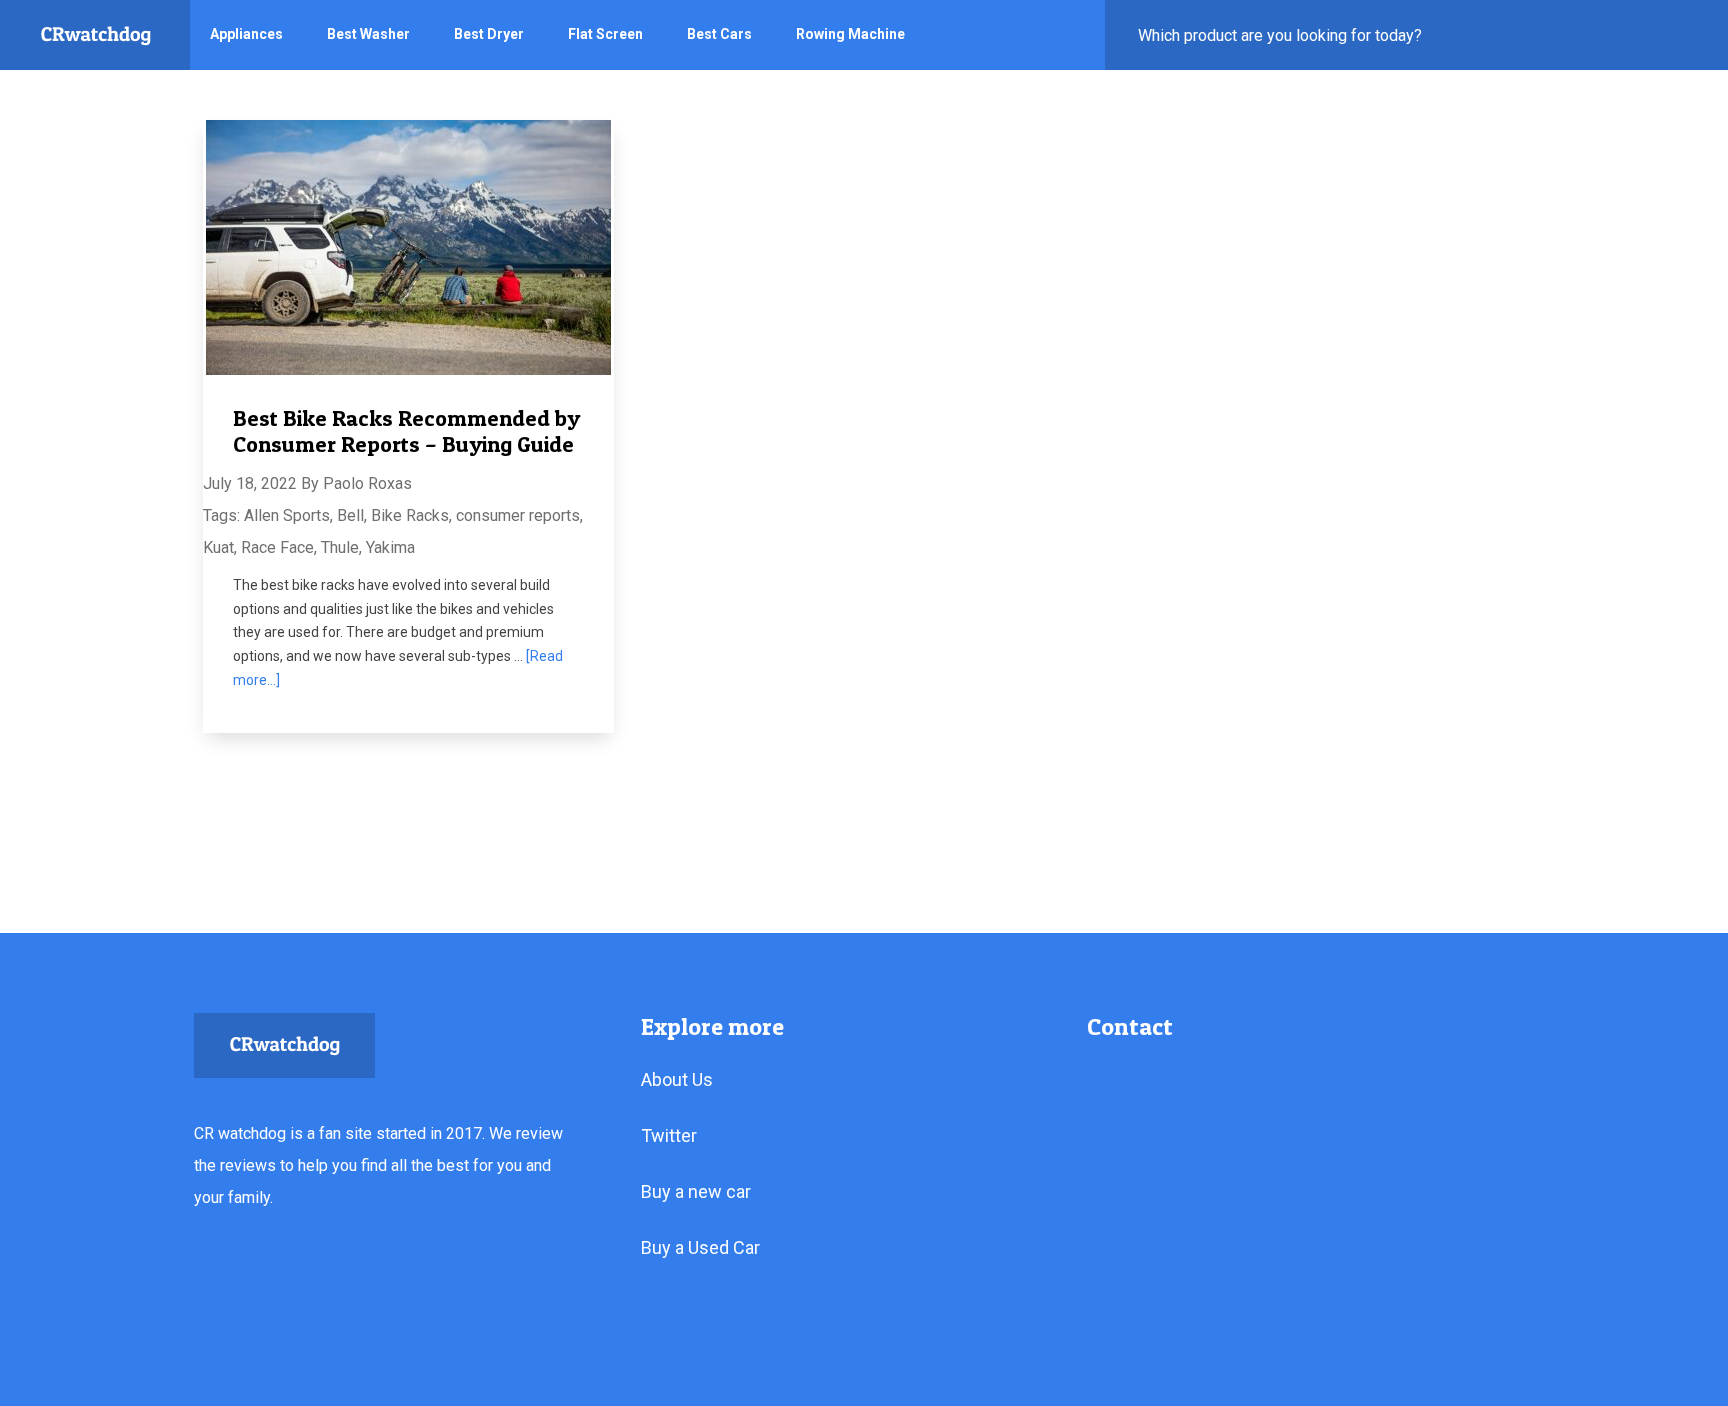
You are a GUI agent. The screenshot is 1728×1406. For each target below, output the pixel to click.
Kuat (218, 547)
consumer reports (518, 515)
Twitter (669, 1135)
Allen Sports (287, 515)
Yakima (390, 547)
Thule (340, 547)
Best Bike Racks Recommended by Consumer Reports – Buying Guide (406, 431)
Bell (350, 515)
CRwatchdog (95, 35)
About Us (677, 1079)
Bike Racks (410, 515)
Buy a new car (696, 1191)
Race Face (277, 547)
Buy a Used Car (700, 1247)
